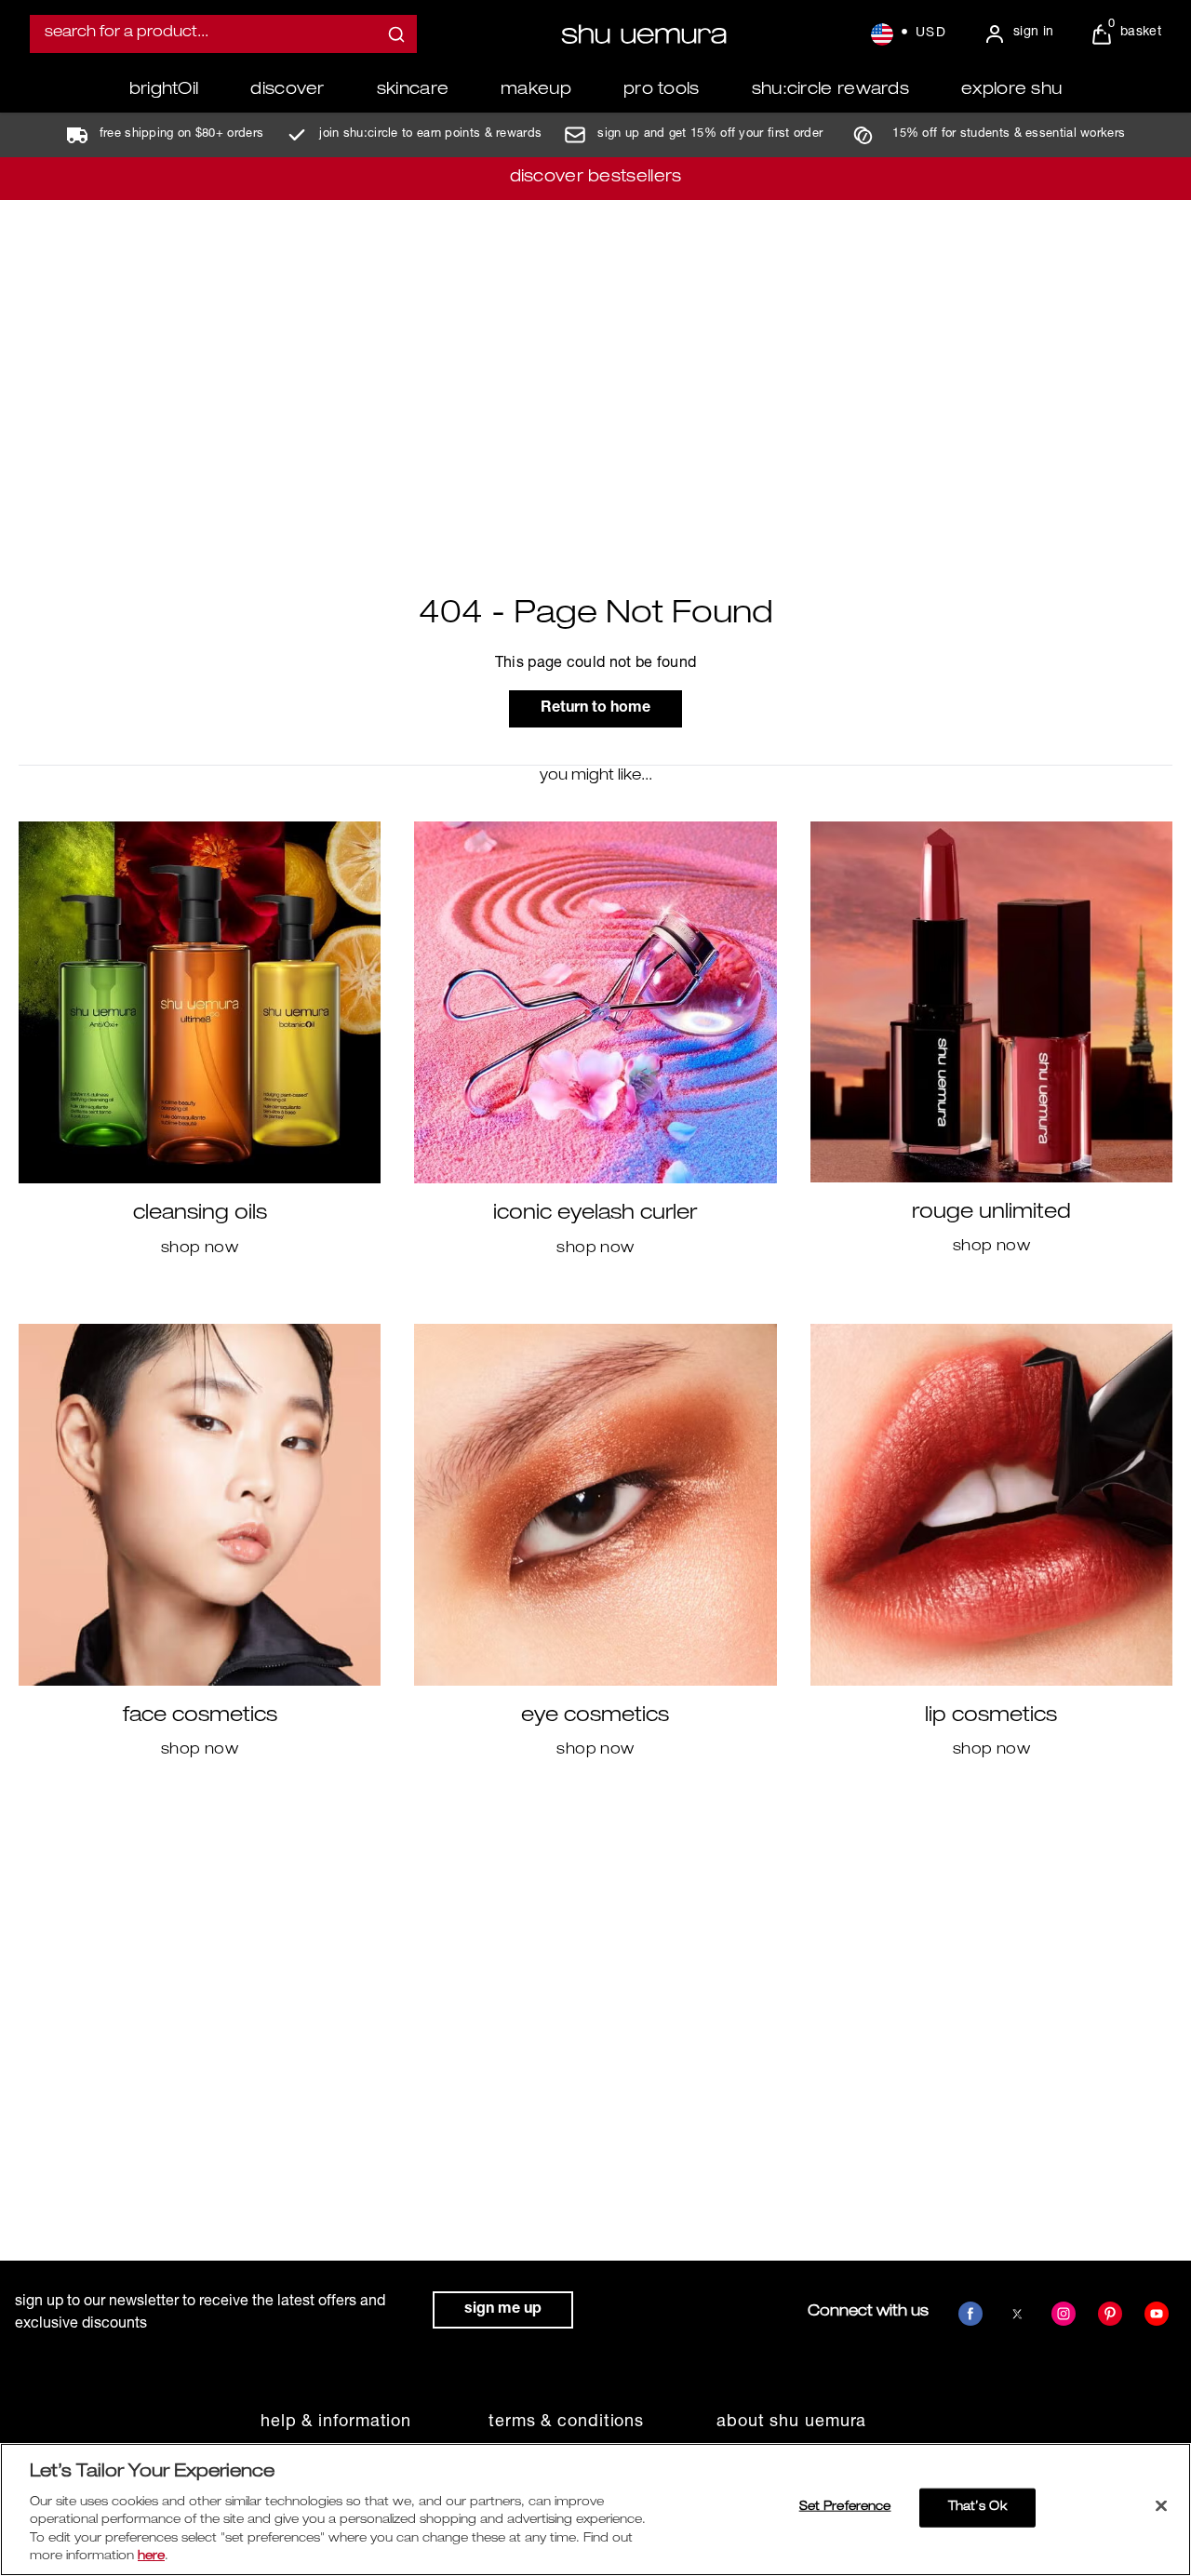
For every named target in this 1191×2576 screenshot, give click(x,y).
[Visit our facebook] (970, 2314)
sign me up (503, 2310)
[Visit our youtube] (1157, 2314)
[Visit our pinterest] (1110, 2314)
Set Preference (845, 2508)
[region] (595, 2509)
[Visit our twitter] (1017, 2314)
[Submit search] (396, 34)
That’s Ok (977, 2508)
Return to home (595, 709)
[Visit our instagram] (1064, 2314)
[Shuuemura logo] (644, 34)
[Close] (1161, 2506)
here (151, 2557)
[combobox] (223, 34)
